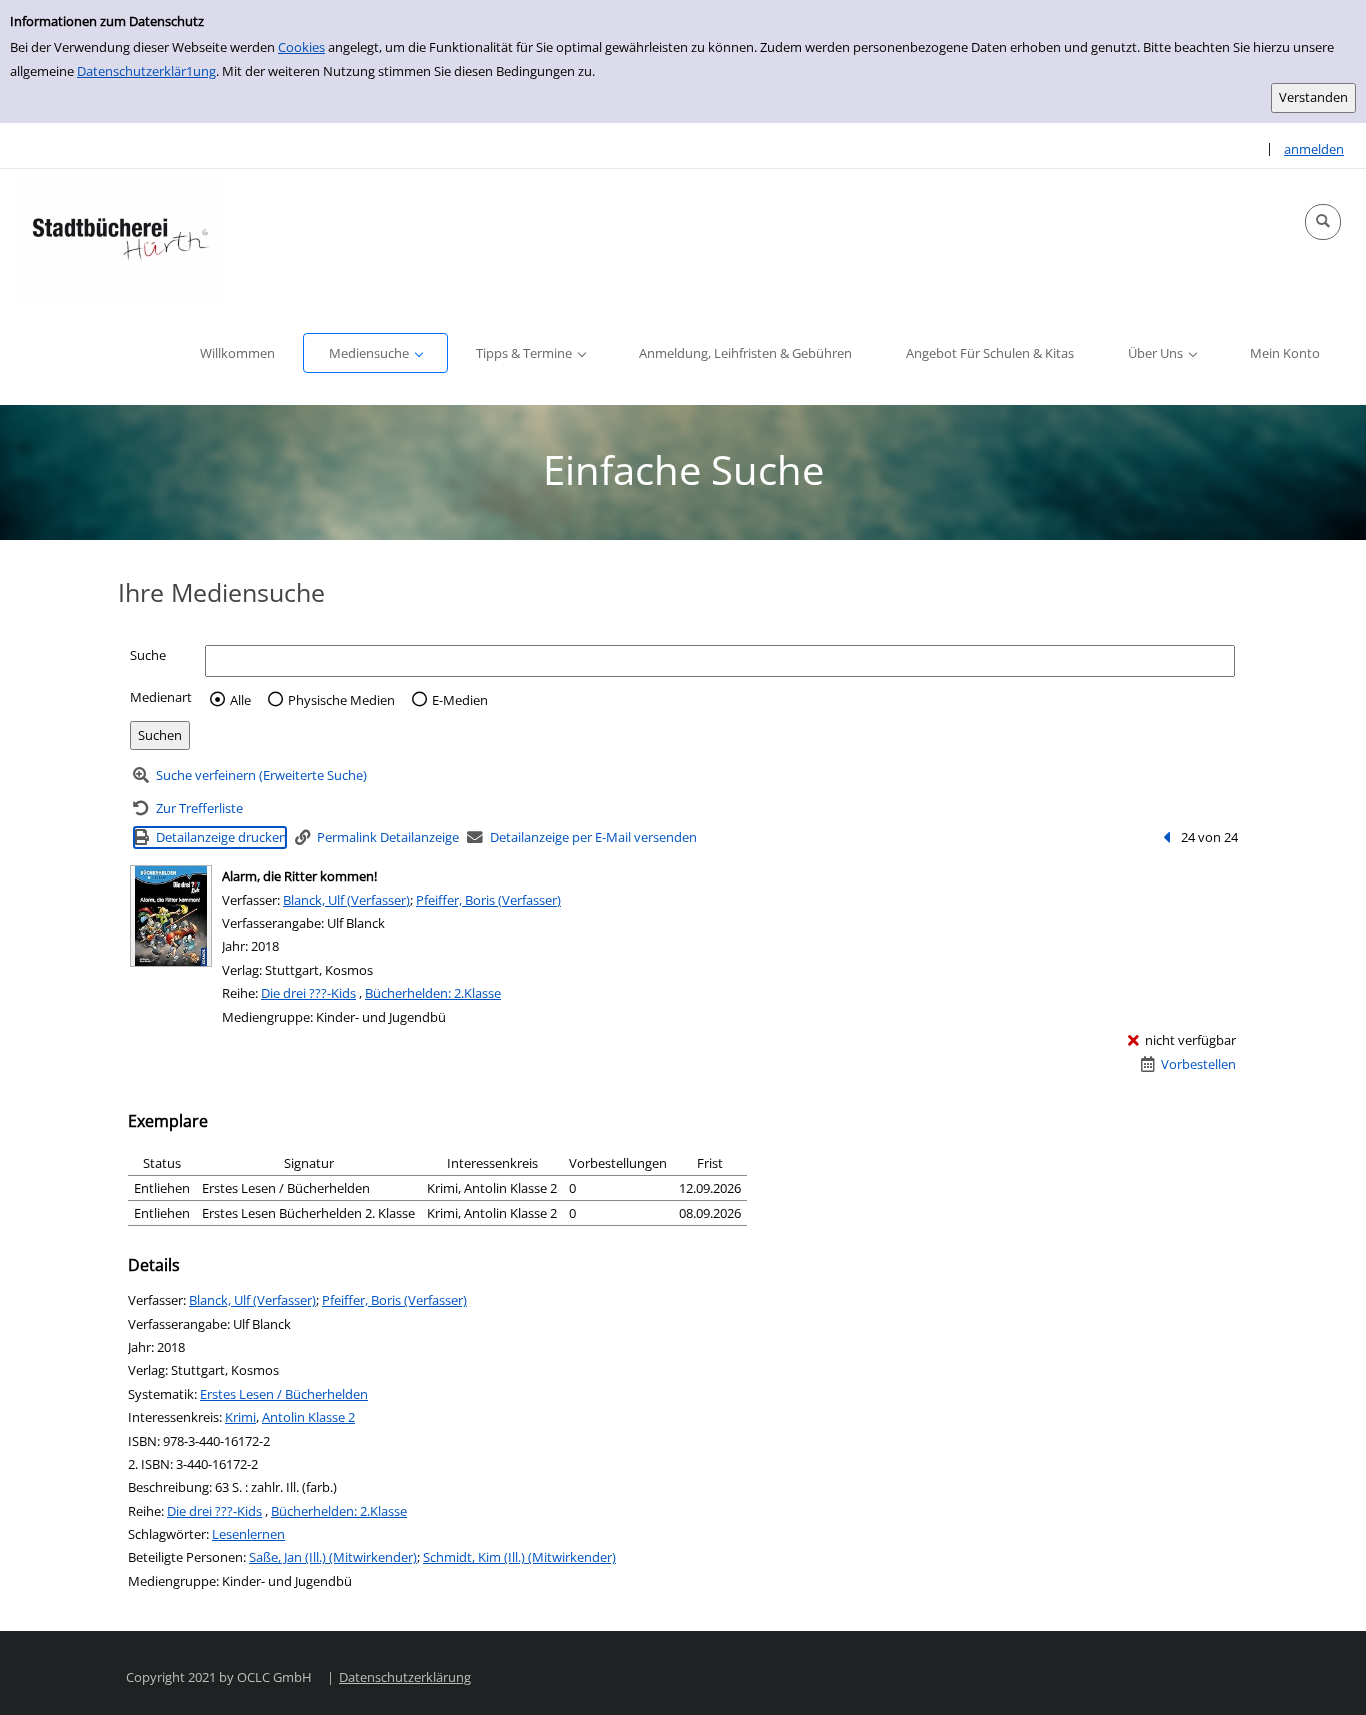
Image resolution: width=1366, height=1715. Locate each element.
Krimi (240, 1417)
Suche (148, 655)
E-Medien (460, 700)
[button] (1323, 222)
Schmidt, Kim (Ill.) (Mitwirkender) (519, 1557)
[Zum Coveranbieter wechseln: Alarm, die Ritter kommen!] (171, 916)
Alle (240, 700)
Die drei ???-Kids (308, 993)
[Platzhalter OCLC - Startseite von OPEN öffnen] (120, 235)
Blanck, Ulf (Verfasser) (346, 900)
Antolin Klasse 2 (308, 1417)
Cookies (301, 47)
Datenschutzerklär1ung (146, 71)
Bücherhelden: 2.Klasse (433, 993)
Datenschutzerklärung (405, 1677)
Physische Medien (341, 700)
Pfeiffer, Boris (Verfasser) (488, 900)
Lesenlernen (248, 1534)
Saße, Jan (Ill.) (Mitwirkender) (333, 1557)
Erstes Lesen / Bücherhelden (284, 1394)
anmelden (1314, 149)
